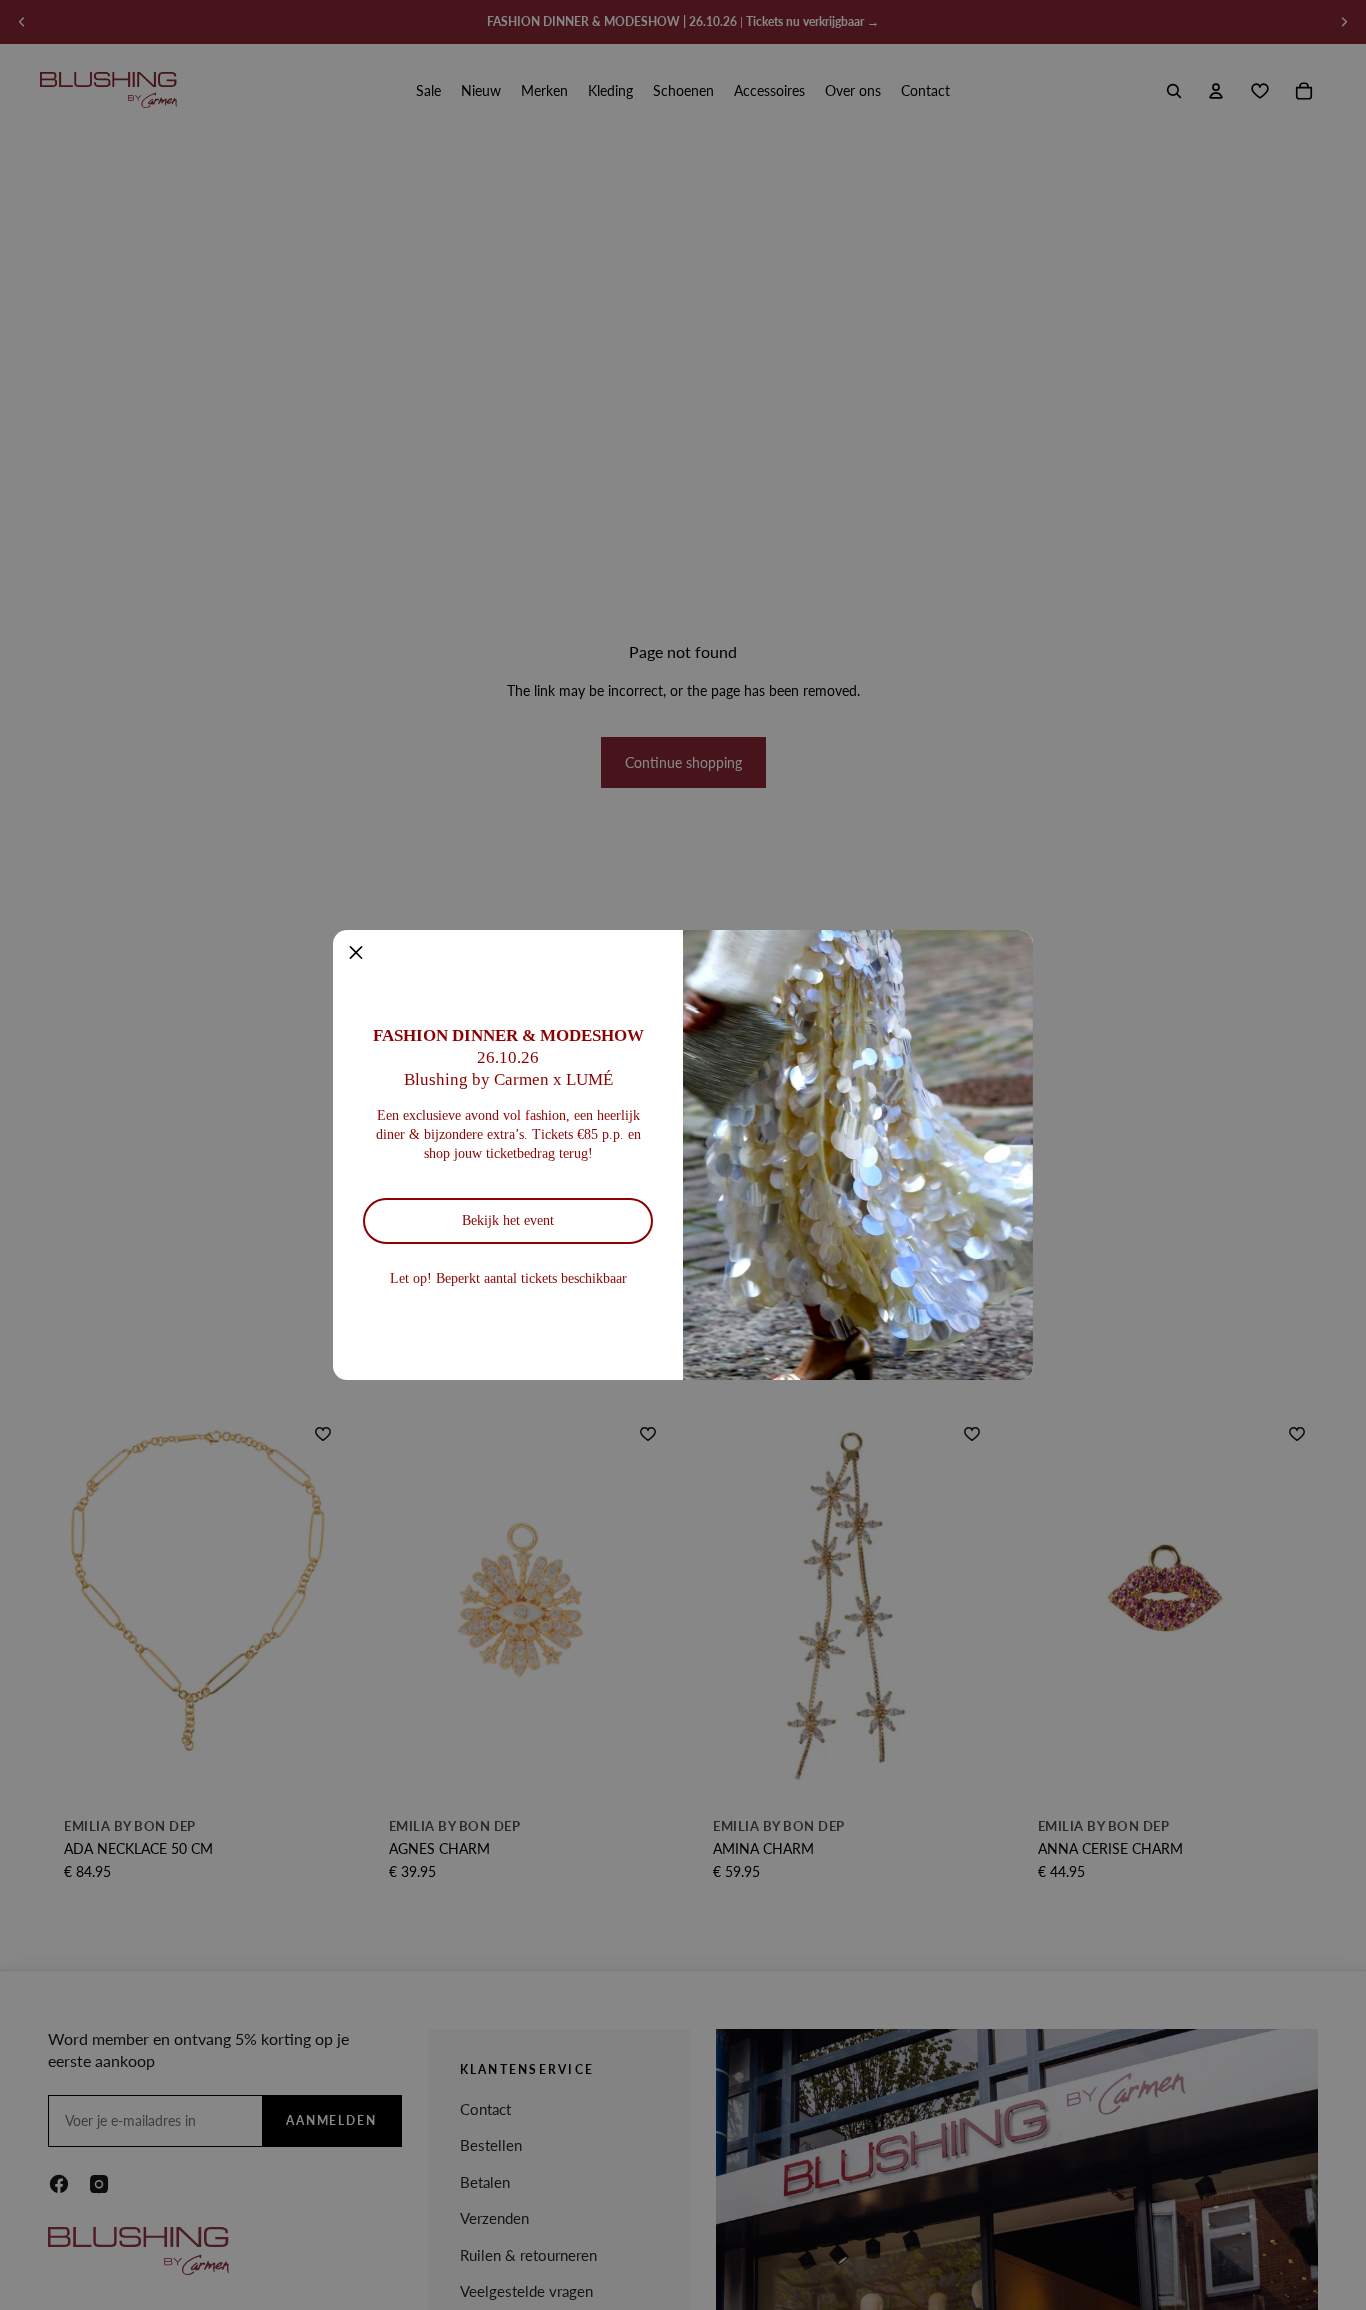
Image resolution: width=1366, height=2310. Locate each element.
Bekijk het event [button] (508, 1220)
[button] (356, 953)
